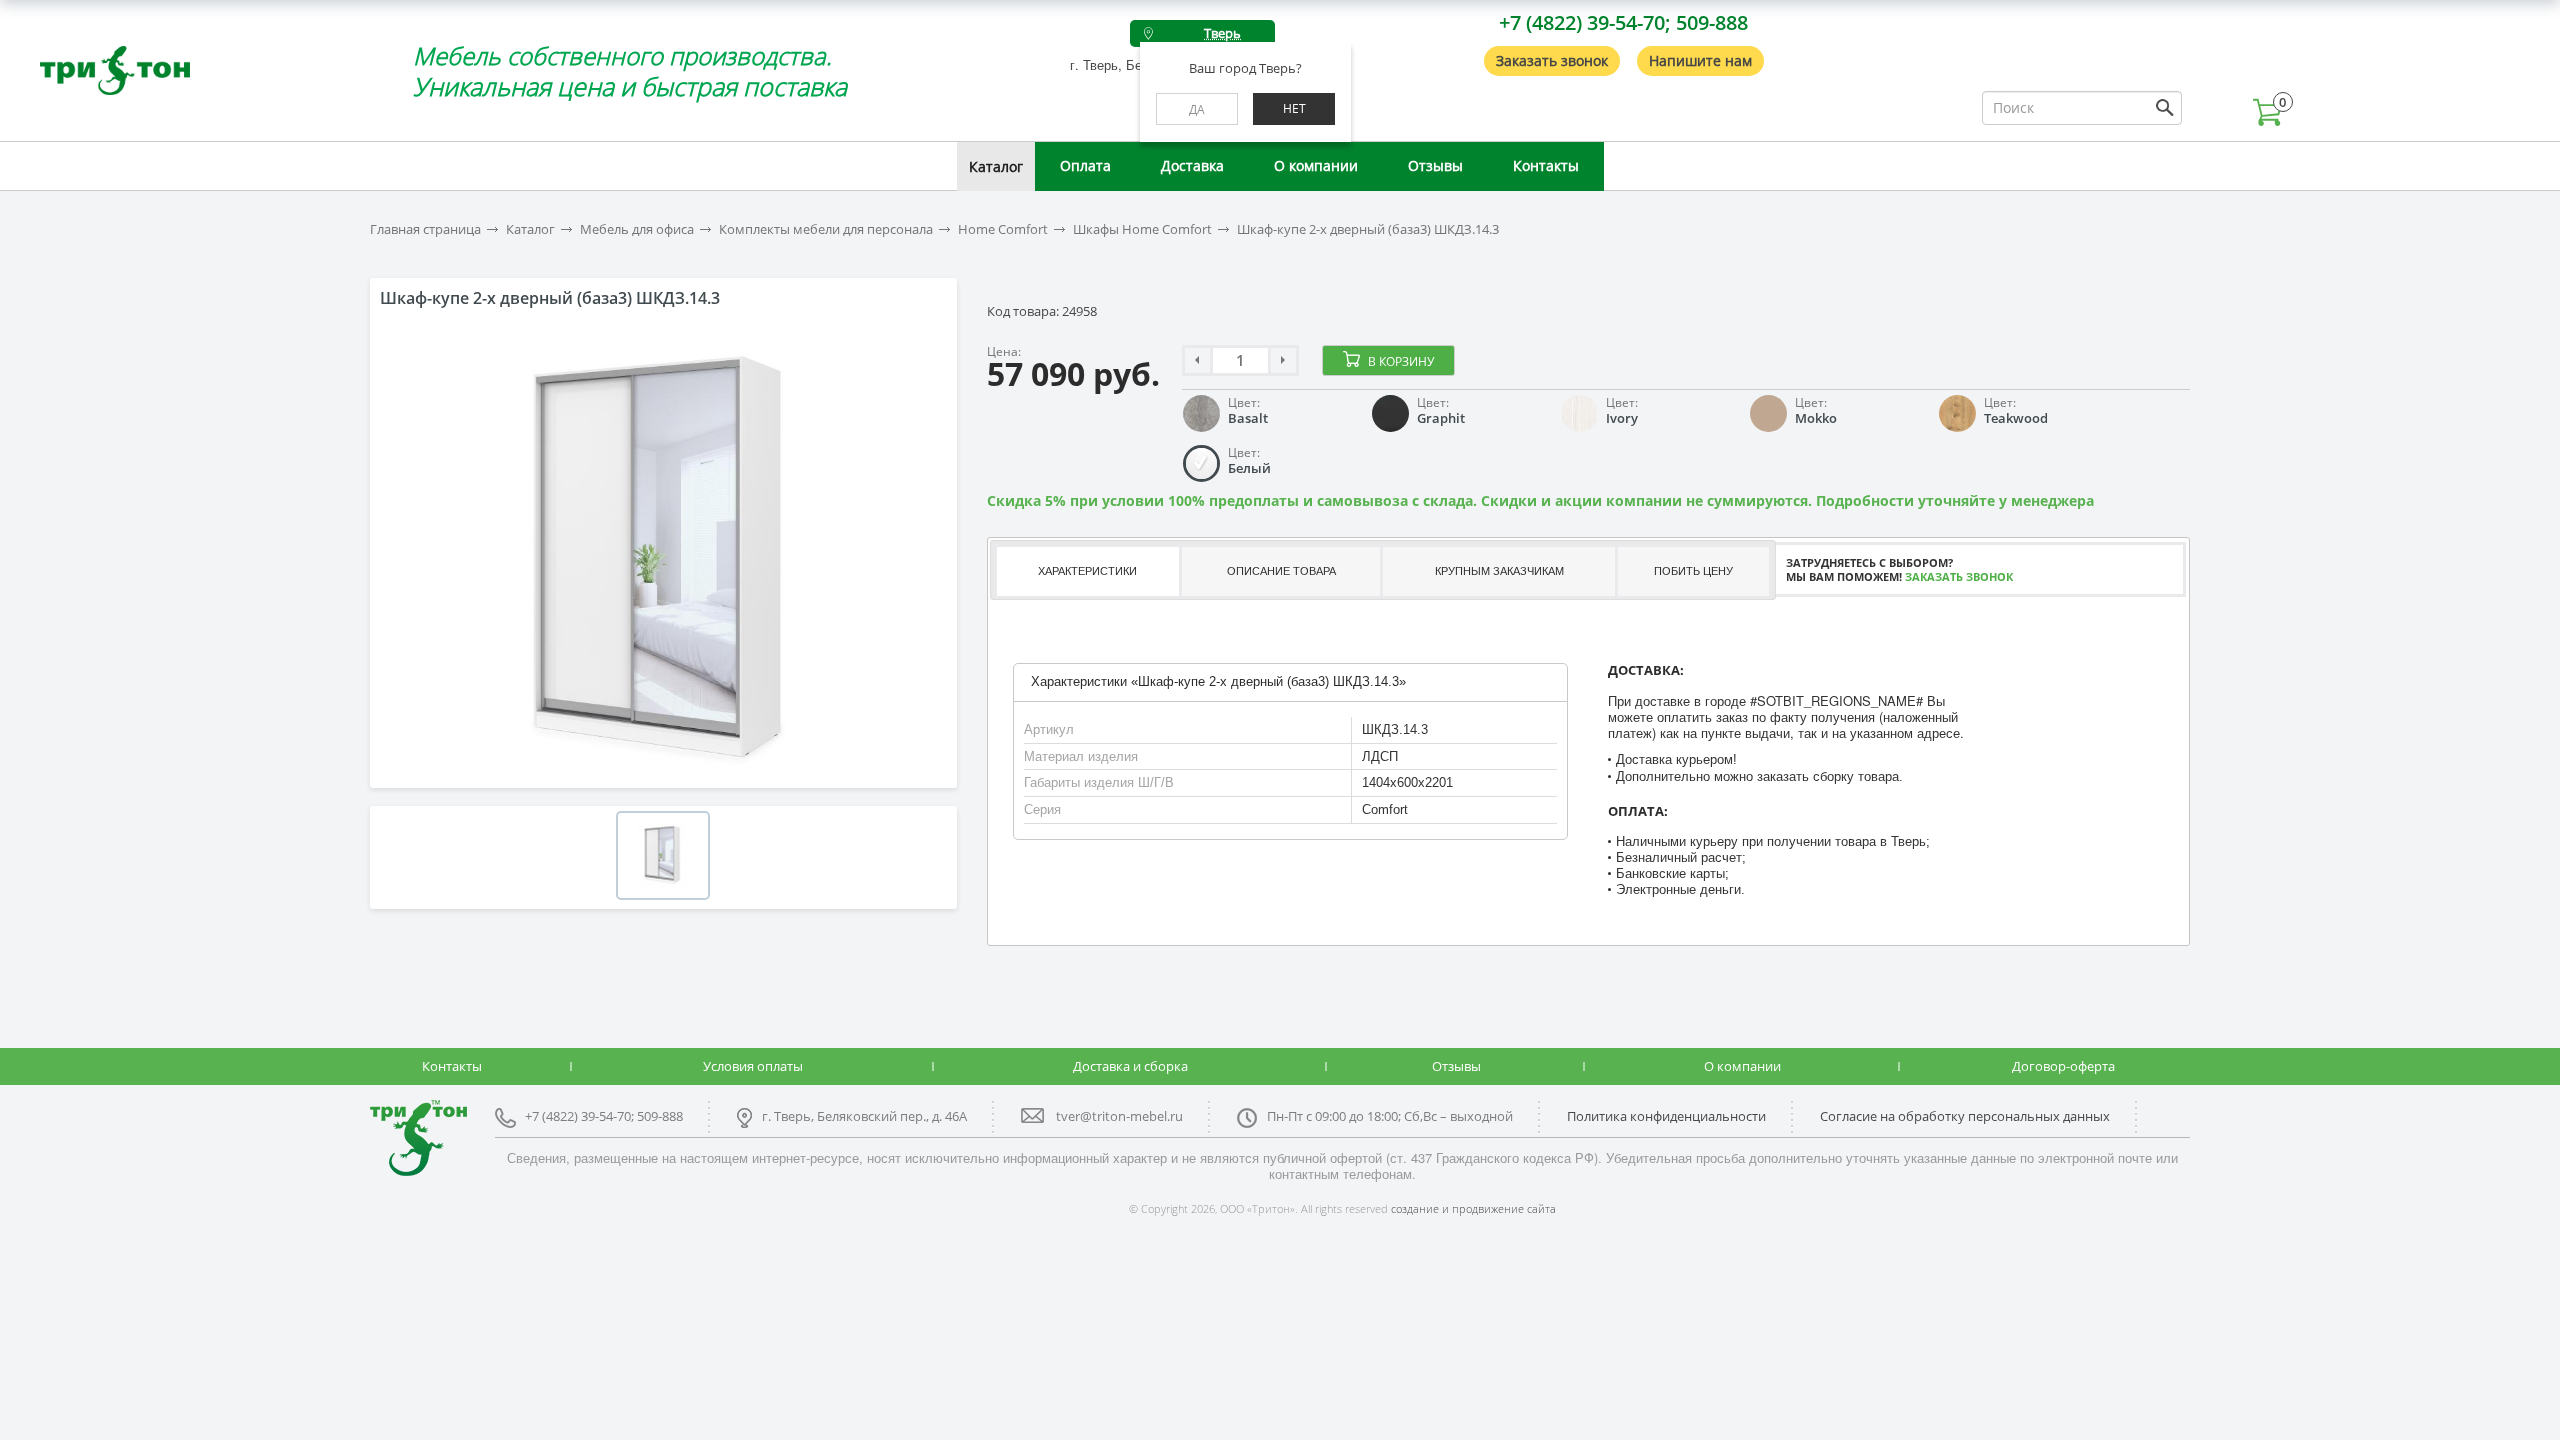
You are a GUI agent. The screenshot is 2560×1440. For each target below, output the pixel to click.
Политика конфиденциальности (1666, 1116)
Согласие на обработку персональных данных (1965, 1116)
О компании (1316, 165)
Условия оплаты (753, 1066)
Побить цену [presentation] (1693, 571)
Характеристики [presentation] (1087, 571)
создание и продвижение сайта (1473, 1208)
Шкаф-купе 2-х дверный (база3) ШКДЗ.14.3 (1368, 229)
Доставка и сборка (1130, 1066)
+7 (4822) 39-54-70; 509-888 (1623, 22)
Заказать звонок (1552, 60)
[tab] (1086, 571)
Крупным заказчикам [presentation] (1499, 571)
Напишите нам (1700, 60)
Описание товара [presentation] (1281, 571)
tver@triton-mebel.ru (1119, 1116)
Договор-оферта (2063, 1066)
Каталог (996, 166)
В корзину (1401, 361)
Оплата (1085, 165)
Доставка (1192, 165)
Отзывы (1435, 165)
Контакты (1546, 165)
